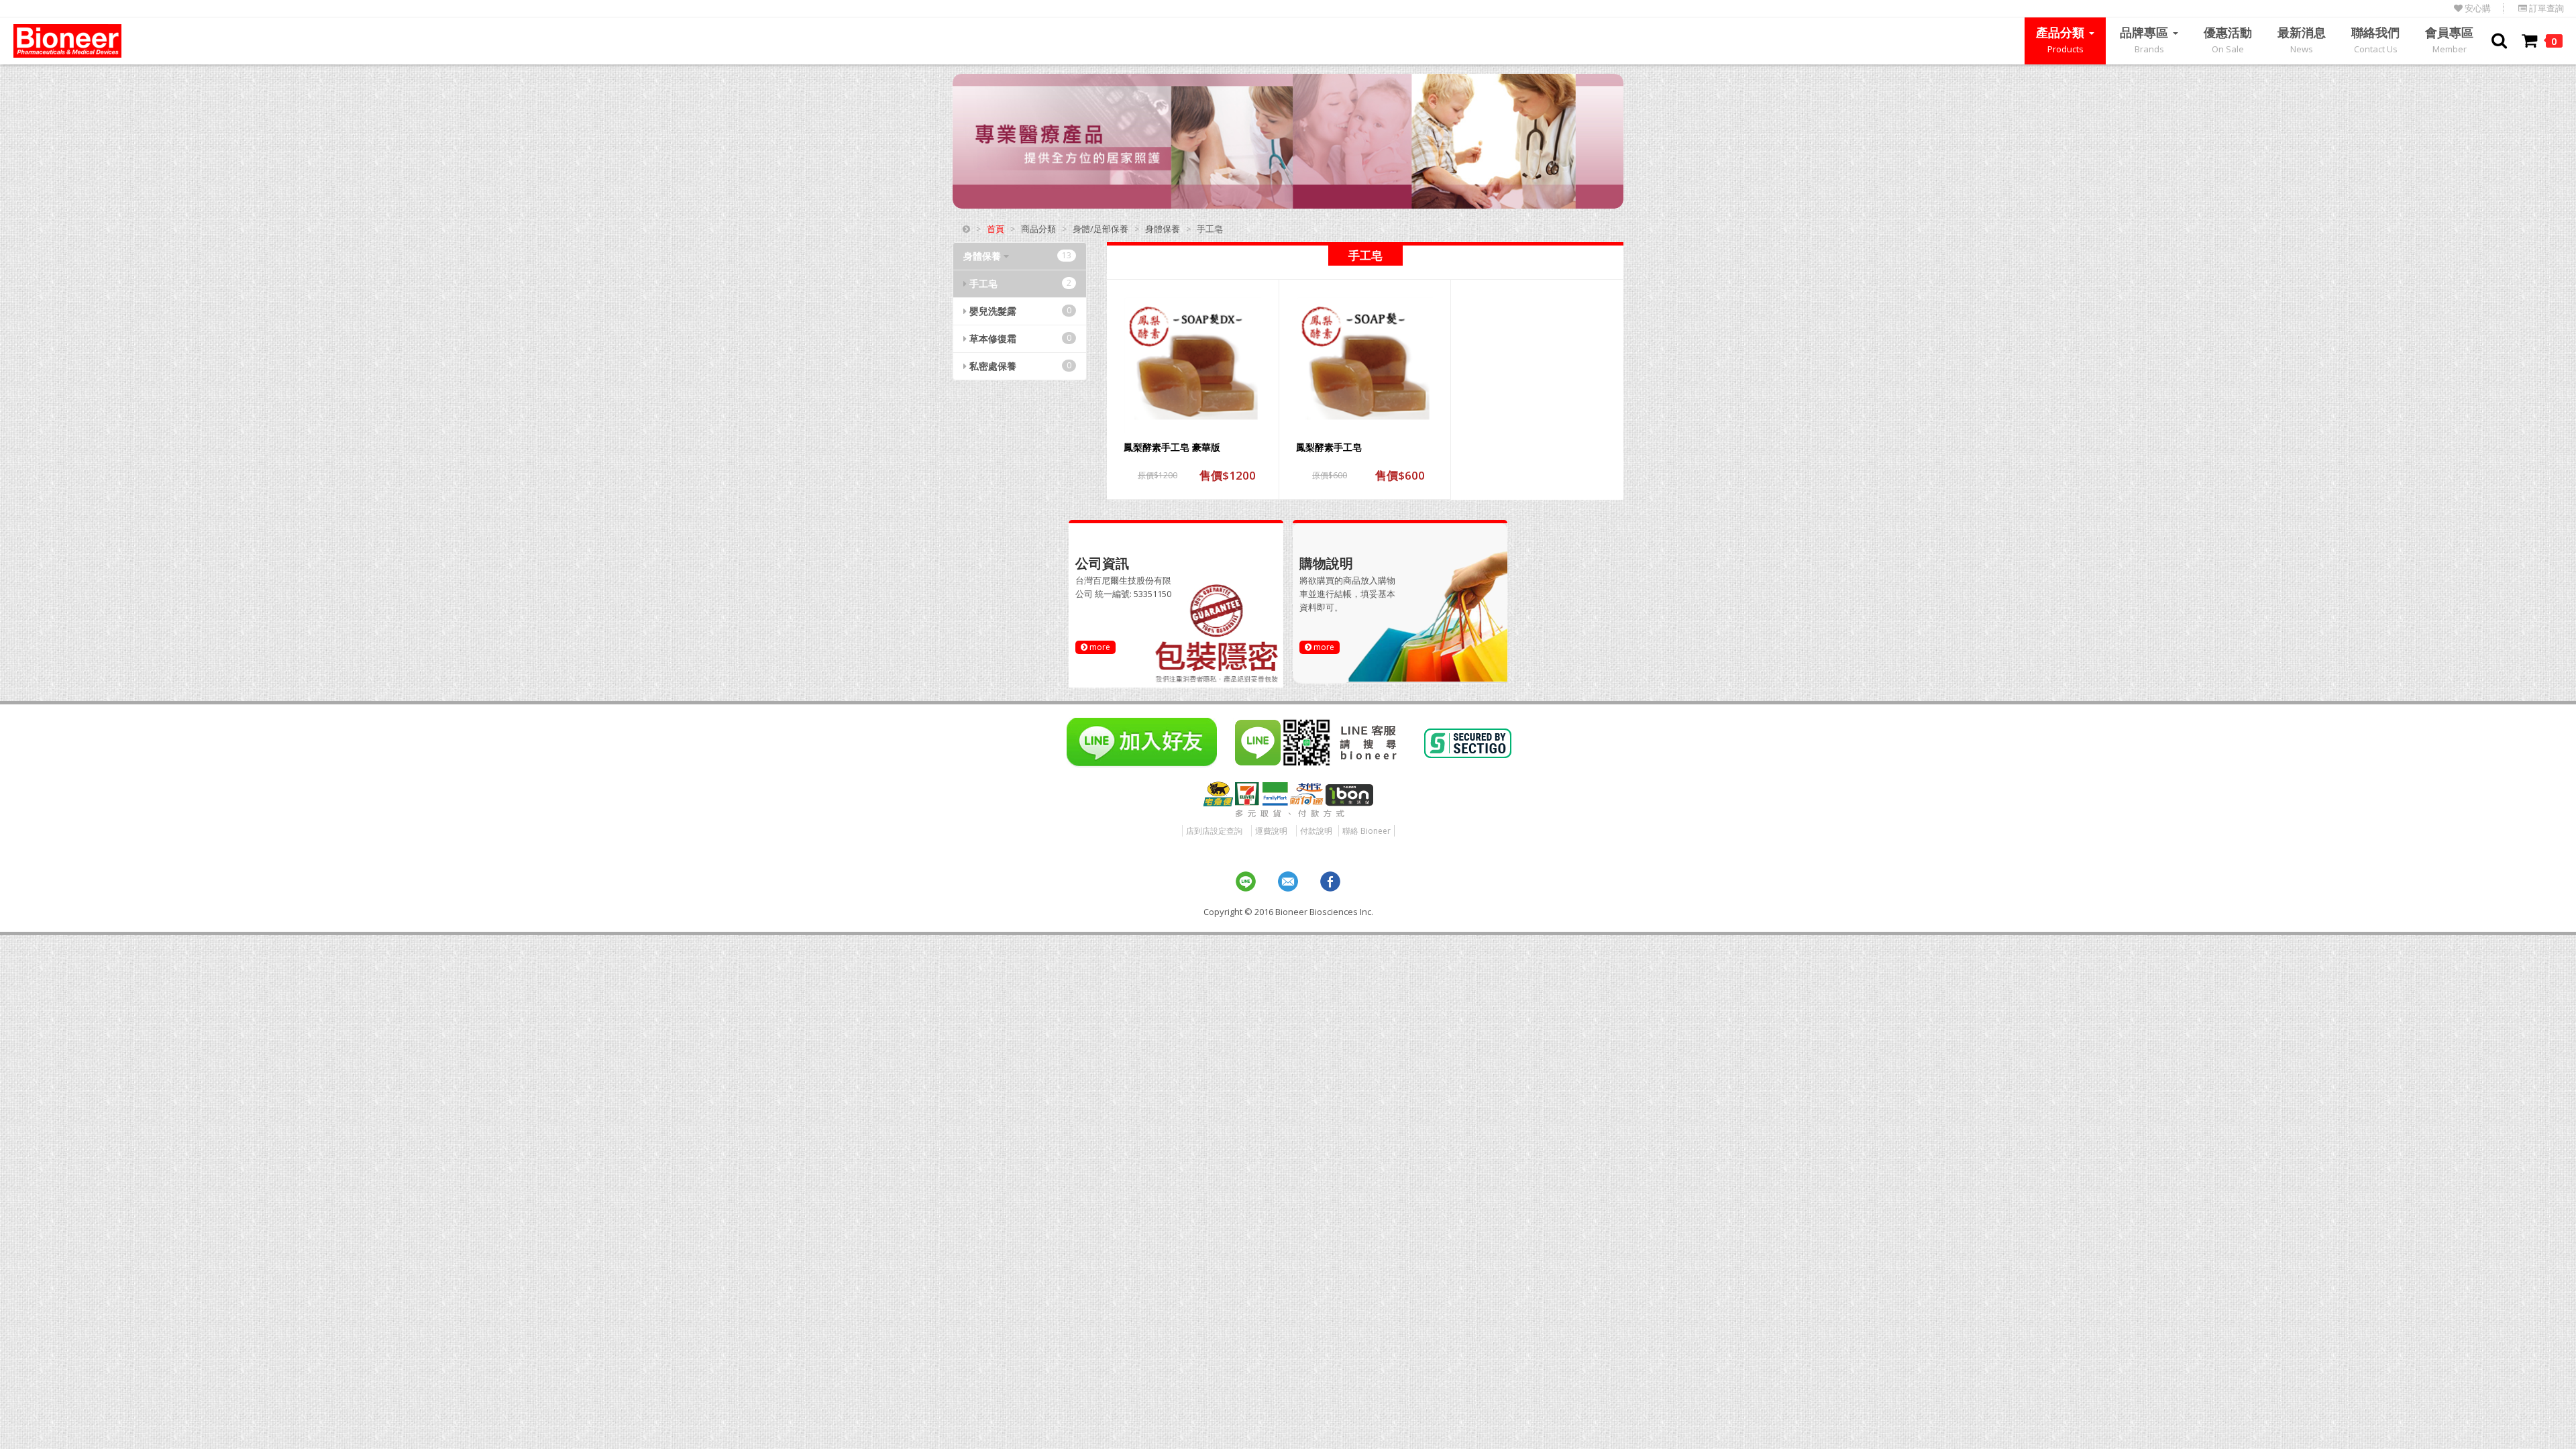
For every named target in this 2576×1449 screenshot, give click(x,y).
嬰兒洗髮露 (1019, 311)
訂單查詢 (2545, 8)
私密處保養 (1019, 366)
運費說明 (1271, 831)
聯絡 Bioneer (1366, 831)
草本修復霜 (1019, 338)
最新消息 (2302, 40)
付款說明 (1316, 831)
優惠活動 (2228, 40)
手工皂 (1019, 283)
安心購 (2477, 8)
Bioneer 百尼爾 (67, 41)
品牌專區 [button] (2146, 40)
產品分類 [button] (2062, 40)
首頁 (996, 229)
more (1099, 647)
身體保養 (1017, 256)
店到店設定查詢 (1214, 831)
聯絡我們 (2375, 40)
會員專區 (2449, 40)
